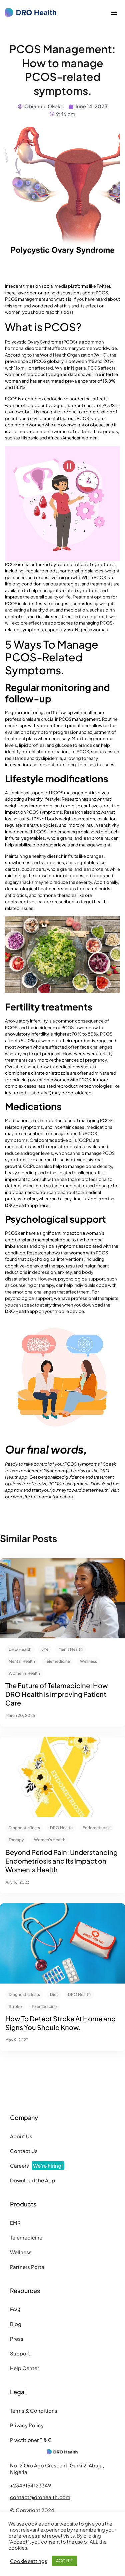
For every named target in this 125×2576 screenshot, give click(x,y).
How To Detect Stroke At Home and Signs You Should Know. (60, 2023)
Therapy (16, 1840)
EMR (15, 2223)
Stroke (15, 2006)
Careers (36, 2165)
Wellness (88, 1661)
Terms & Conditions (34, 2410)
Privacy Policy (27, 2425)
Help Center (24, 2368)
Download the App (32, 2180)
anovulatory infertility (27, 1034)
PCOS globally (49, 361)
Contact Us (24, 2151)
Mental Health (22, 1661)
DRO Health (20, 1649)
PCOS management (79, 719)
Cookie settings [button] (28, 2561)
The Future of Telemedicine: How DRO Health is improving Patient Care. (57, 1694)
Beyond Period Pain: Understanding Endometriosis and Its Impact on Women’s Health (61, 1861)
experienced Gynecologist (44, 1471)
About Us (21, 2136)
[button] (114, 13)
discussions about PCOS (82, 293)
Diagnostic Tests (24, 1828)
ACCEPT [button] (64, 2561)
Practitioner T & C (31, 2440)
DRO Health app (21, 1311)
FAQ (15, 2309)
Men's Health (70, 1649)
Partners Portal (28, 2267)
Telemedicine (57, 1661)
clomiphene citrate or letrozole (37, 1073)
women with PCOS (89, 1253)
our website (17, 1497)
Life (45, 1649)
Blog (16, 2324)
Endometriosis (96, 1828)
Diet (54, 1994)
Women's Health (24, 1673)
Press (17, 2339)
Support (20, 2353)
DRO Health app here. (27, 1205)
